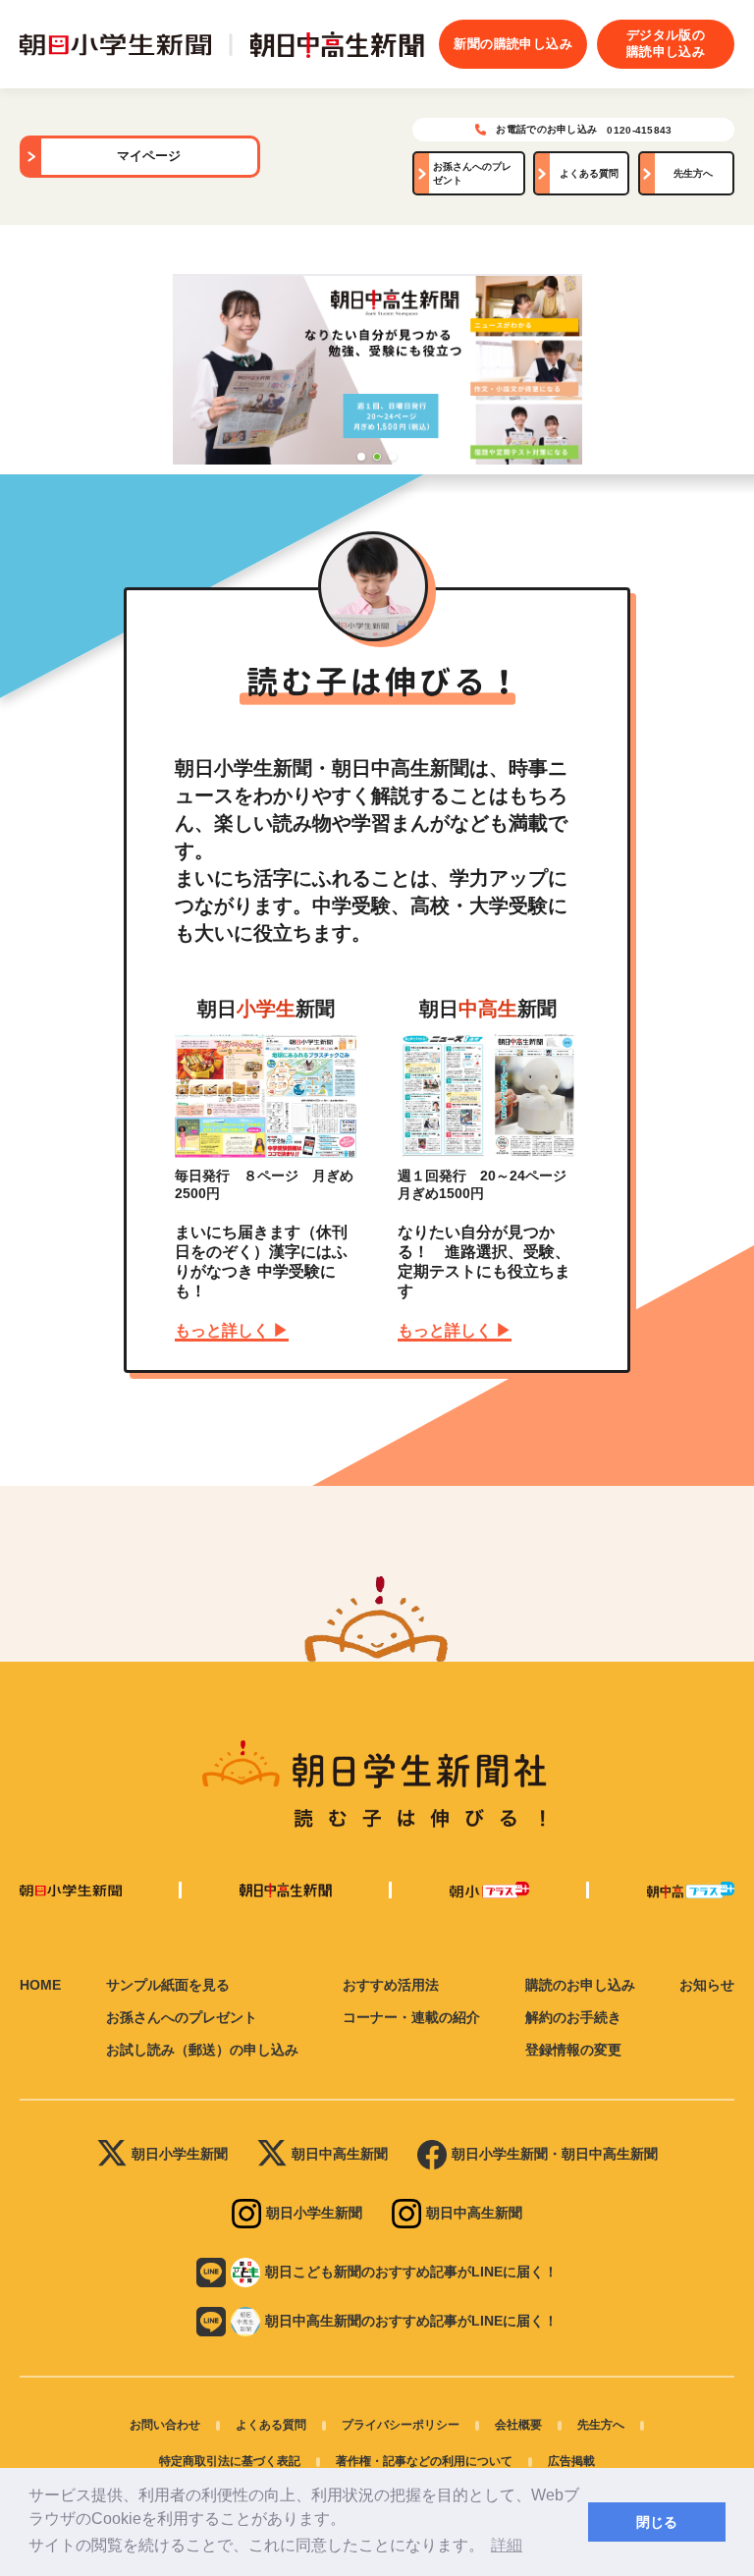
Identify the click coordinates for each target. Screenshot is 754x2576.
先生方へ (693, 173)
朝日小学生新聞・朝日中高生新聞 (555, 2154)
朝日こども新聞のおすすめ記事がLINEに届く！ (411, 2272)
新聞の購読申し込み (513, 44)
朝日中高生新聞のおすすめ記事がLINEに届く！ (411, 2321)
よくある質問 (589, 173)
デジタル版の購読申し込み (666, 43)
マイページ (149, 156)
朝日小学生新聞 (180, 2154)
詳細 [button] (507, 2545)
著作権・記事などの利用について (424, 2461)
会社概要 (518, 2425)
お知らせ (707, 1985)
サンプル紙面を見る (168, 1985)
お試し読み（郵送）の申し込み (202, 2050)
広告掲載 (571, 2461)
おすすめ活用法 (391, 1985)
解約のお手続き (573, 2017)
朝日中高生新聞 (340, 2154)
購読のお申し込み (580, 1985)
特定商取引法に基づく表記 (230, 2461)
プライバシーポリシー (401, 2425)
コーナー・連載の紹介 (411, 2017)
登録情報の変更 (573, 2050)
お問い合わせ (165, 2425)
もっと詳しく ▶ (232, 1330)
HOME (40, 1985)
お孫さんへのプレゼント (472, 173)
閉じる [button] (657, 2522)
